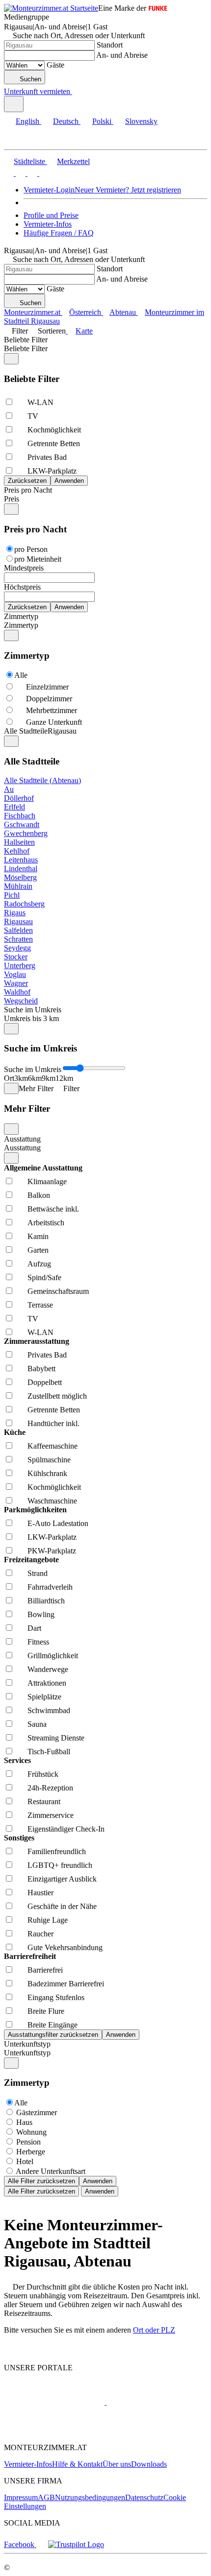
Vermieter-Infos (48, 224)
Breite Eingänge (53, 2025)
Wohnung (31, 2132)
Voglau (15, 974)
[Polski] (31, 173)
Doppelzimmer (49, 699)
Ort (9, 1078)
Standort (110, 45)
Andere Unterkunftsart (51, 2171)
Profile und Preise (51, 215)
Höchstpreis (22, 587)
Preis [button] (12, 499)
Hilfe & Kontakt (77, 2464)
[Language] (14, 104)
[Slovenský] (43, 173)
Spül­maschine (49, 1460)
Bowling (41, 1614)
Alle (21, 675)
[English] (9, 173)
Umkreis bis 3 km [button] (31, 1018)
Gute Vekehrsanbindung (65, 1947)
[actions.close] (11, 359)
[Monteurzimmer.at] (54, 2402)
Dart (34, 1628)
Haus (24, 2122)
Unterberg (20, 966)
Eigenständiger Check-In (66, 1829)
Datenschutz (144, 2497)
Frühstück (43, 1774)
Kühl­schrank (47, 1473)
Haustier (40, 1893)
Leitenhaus (21, 860)
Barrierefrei (45, 1970)
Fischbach (20, 816)
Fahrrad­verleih (50, 1587)
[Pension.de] (144, 2402)
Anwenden (98, 2181)
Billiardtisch (46, 1601)
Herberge (31, 2152)
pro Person (31, 549)
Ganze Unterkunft (54, 722)
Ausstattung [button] (22, 1148)
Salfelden (18, 930)
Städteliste (29, 161)
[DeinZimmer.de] (55, 2431)
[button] (17, 141)
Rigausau (18, 921)
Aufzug (39, 1264)
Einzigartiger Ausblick (62, 1879)
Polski (102, 121)
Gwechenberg (26, 833)
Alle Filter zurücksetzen (41, 2181)
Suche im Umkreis (33, 1010)
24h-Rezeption (50, 1788)
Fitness (38, 1642)
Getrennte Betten (54, 443)
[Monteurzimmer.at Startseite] (51, 8)
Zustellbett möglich (57, 1396)
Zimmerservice (51, 1815)
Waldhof (17, 992)
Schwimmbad (49, 1710)
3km (21, 1078)
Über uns (117, 2464)
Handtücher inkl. (53, 1423)
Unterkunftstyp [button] (27, 2053)
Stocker (16, 957)
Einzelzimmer (47, 687)
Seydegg (17, 948)
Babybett (41, 1369)
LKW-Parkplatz (52, 471)
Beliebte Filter (26, 340)
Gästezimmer (37, 2112)
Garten (38, 1250)
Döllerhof (19, 798)
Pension (28, 2142)
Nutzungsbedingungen (90, 2497)
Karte (84, 331)
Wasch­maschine (52, 1501)
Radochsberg (24, 904)
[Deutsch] (20, 173)
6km (35, 1078)
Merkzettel (73, 161)
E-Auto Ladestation (58, 1523)
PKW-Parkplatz (52, 1551)
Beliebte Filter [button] (26, 348)
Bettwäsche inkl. (53, 1209)
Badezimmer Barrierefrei (66, 1984)
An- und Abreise (122, 55)
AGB (46, 2497)
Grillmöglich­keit (53, 1656)
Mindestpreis (24, 568)
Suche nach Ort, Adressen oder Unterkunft (79, 36)
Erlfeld (14, 807)
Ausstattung (22, 1139)
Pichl (12, 895)
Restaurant (44, 1801)
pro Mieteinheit (38, 559)
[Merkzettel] (76, 91)
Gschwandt (22, 824)
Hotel (25, 2161)
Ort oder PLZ (154, 2330)
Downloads (149, 2464)
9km (49, 1078)
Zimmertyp (21, 616)
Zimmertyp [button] (21, 625)
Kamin (38, 1236)
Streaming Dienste (56, 1738)
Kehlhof (17, 851)
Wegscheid (21, 1001)
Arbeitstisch (46, 1223)
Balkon (39, 1195)
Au (9, 789)
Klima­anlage (47, 1181)
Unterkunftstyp (27, 2044)
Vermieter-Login (49, 190)
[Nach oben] (10, 2351)
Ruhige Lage (48, 1920)
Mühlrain (18, 886)
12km (64, 1078)
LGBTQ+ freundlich (60, 1865)
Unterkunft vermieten (37, 91)
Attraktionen (47, 1683)
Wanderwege (48, 1669)
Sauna (37, 1724)
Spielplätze (44, 1697)
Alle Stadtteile (26, 731)
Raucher (40, 1934)
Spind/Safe (44, 1277)
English (27, 121)
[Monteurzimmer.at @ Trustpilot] (76, 2544)
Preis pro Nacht (28, 490)
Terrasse (40, 1305)
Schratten (18, 939)
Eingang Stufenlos (56, 1997)
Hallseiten (19, 842)
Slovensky (141, 121)
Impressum (21, 2497)
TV (33, 416)
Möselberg (20, 877)
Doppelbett (45, 1382)
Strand (38, 1573)
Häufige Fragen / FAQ (59, 233)
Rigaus (15, 913)
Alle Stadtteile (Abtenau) (42, 780)
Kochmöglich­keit (54, 430)
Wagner (16, 983)
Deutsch (66, 121)
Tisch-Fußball (49, 1752)
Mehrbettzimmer (52, 710)
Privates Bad (47, 457)
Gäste (55, 65)
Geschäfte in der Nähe (62, 1906)
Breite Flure (46, 2011)
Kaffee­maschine (53, 1446)
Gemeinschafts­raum (58, 1291)
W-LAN (40, 402)
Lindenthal (21, 869)
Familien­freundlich (57, 1851)
